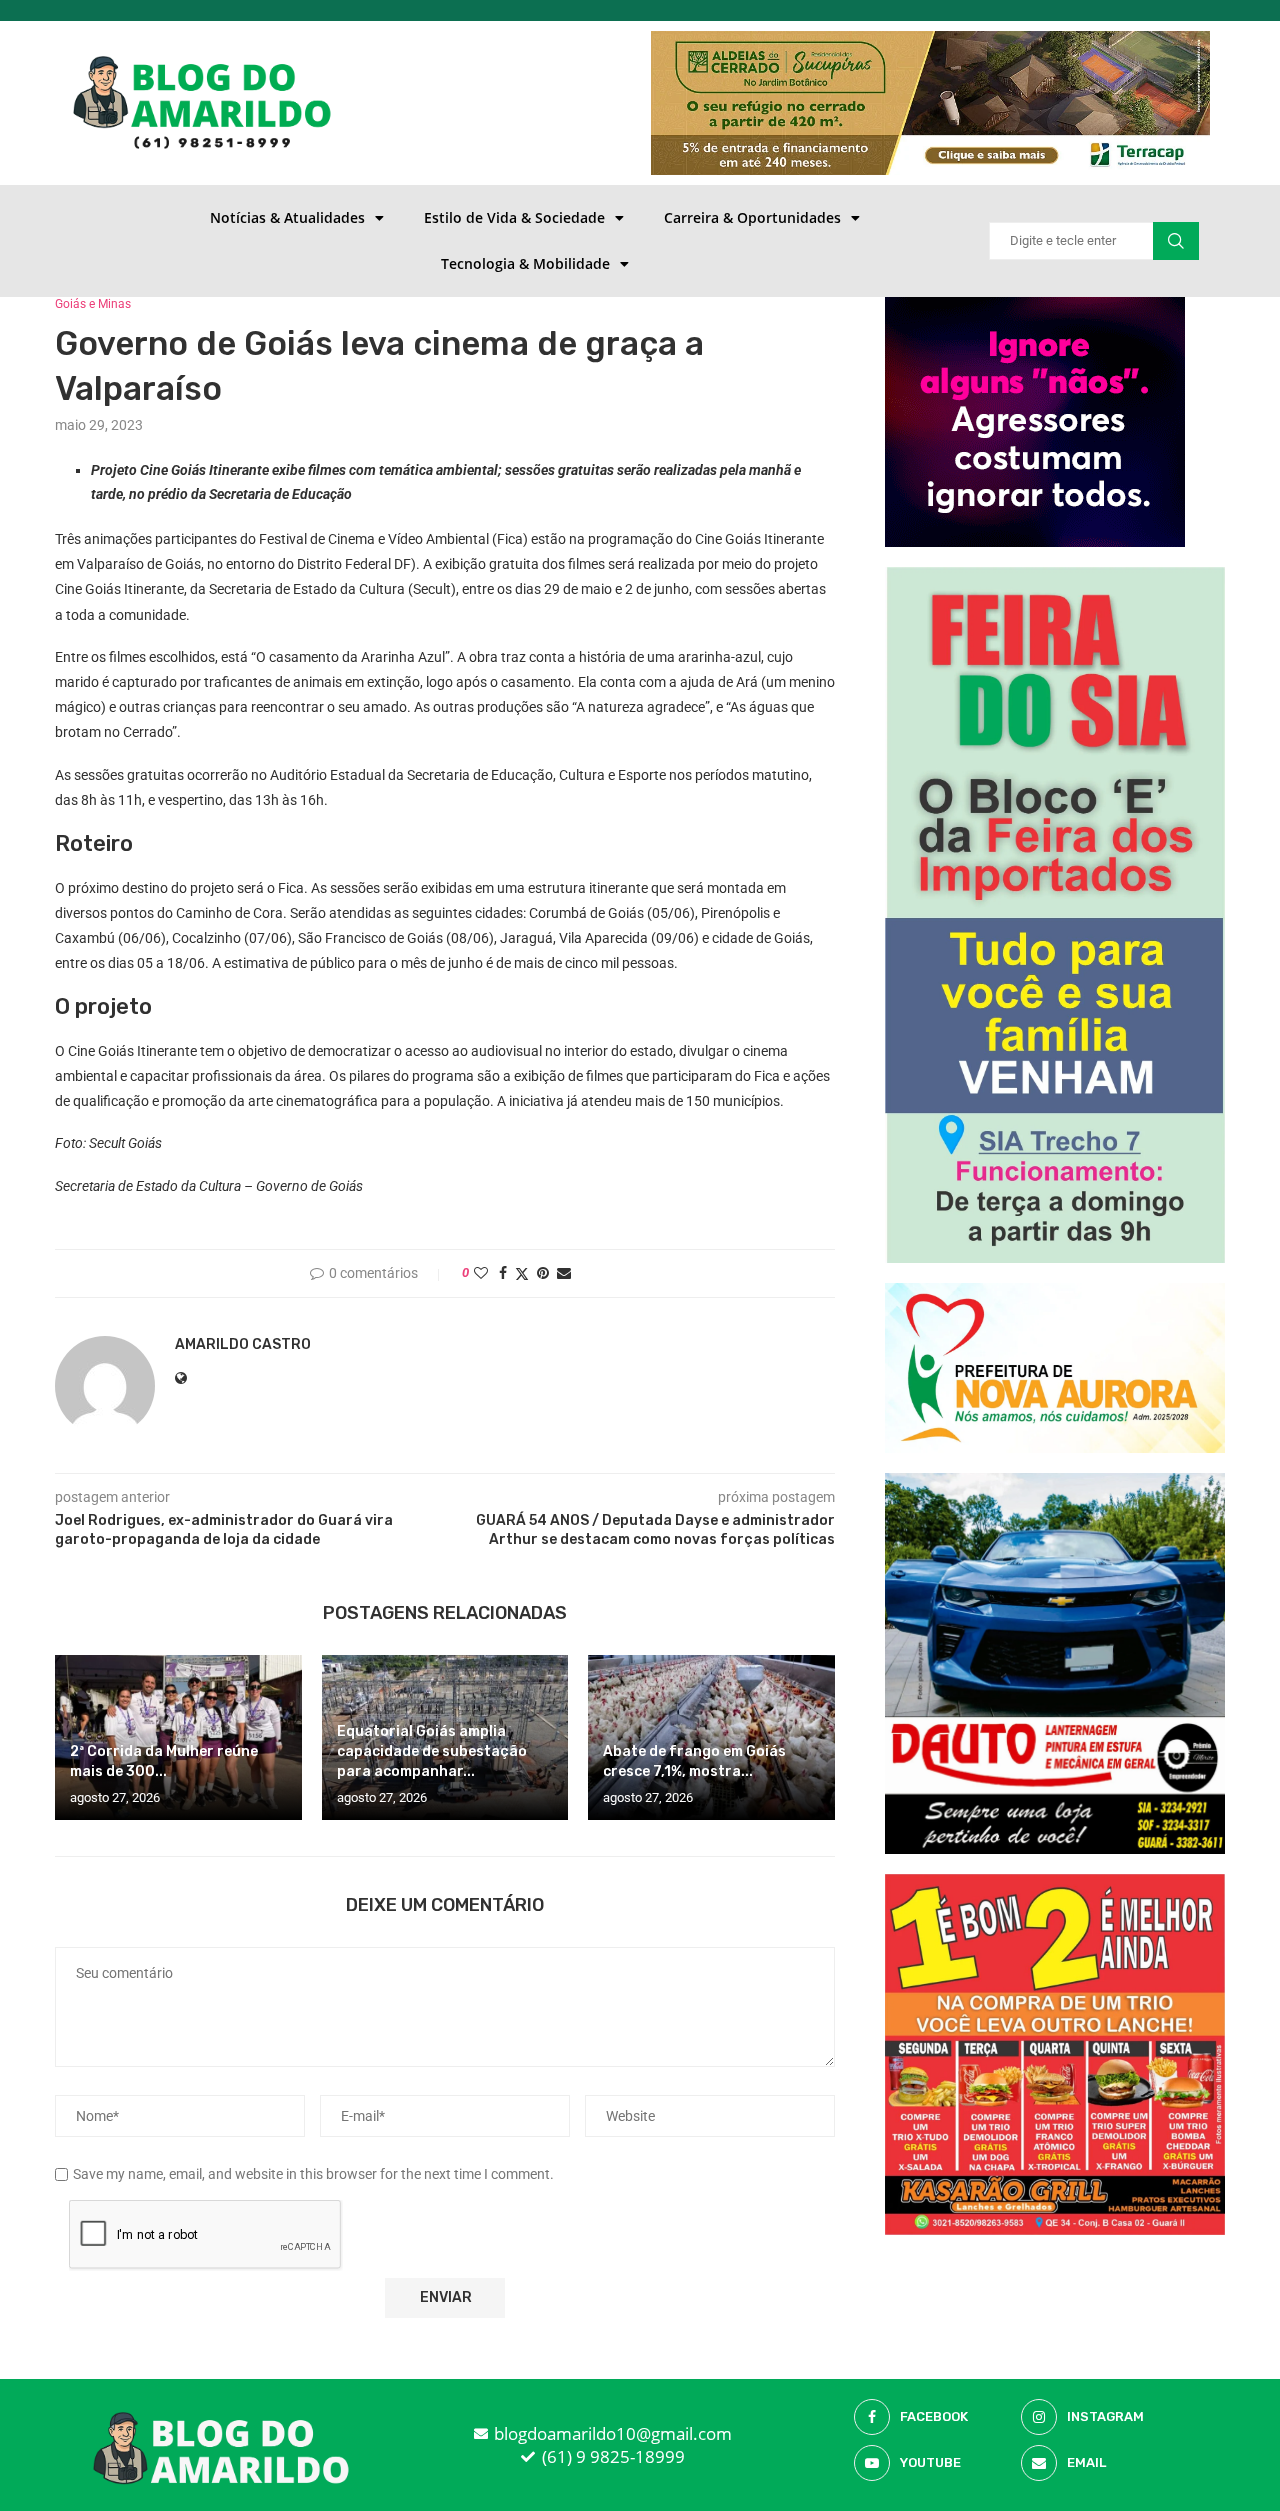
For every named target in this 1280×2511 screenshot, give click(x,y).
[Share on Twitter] (522, 1273)
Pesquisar (1176, 241)
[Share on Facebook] (503, 1273)
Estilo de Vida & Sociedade (514, 217)
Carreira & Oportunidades (752, 217)
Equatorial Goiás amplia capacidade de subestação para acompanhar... (432, 1751)
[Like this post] (481, 1273)
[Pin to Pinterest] (543, 1273)
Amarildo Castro (243, 1344)
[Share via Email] (564, 1273)
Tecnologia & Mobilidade (525, 263)
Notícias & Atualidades (287, 217)
